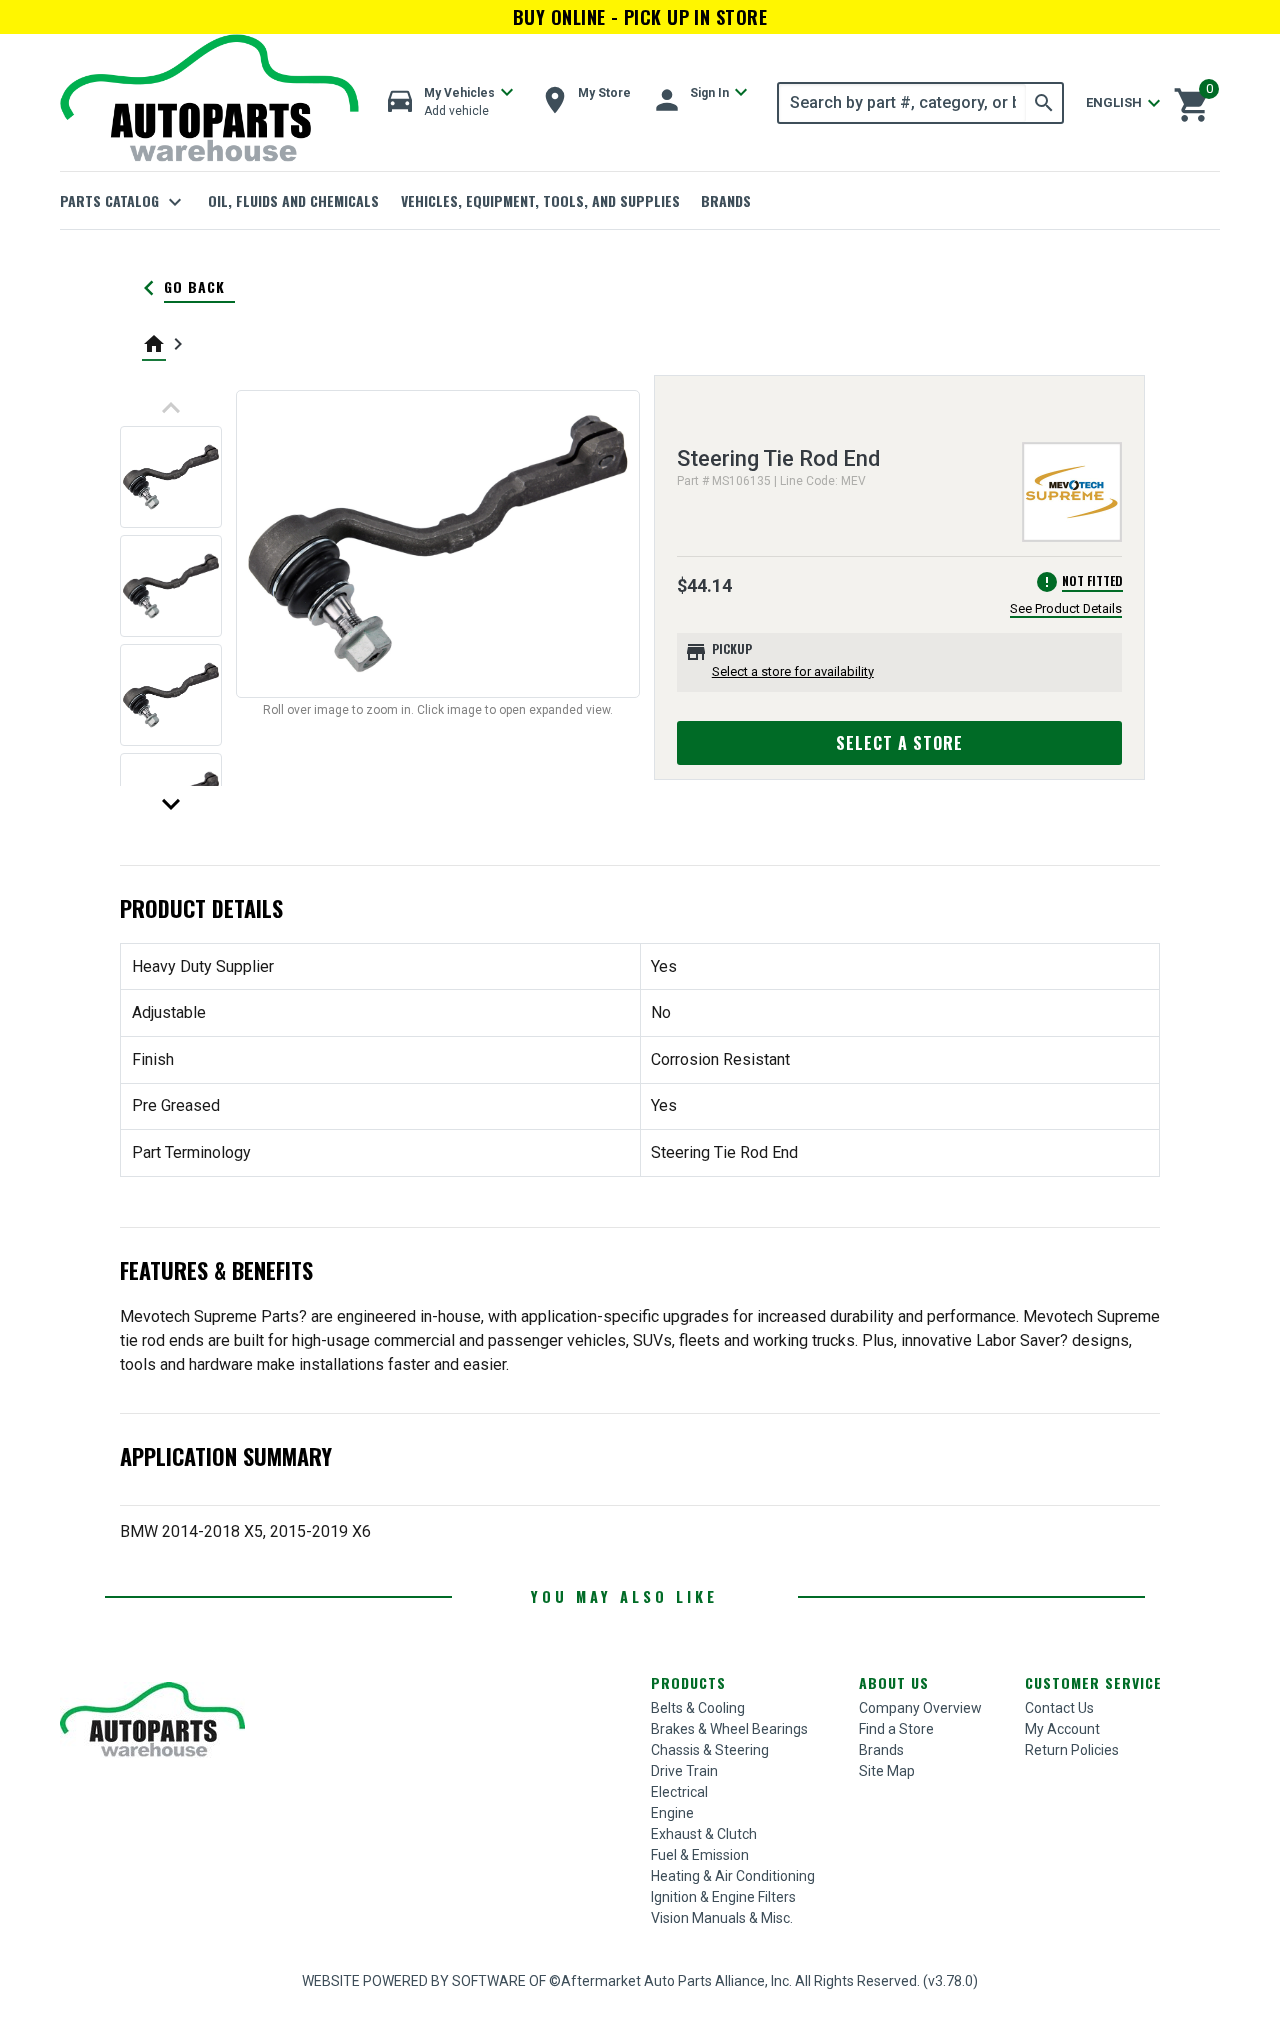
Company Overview (920, 1708)
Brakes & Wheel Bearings (729, 1729)
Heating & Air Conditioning (733, 1876)
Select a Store (899, 743)
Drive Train (684, 1771)
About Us (894, 1682)
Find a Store (896, 1729)
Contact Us (1059, 1708)
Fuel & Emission (700, 1855)
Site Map (887, 1771)
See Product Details (1066, 608)
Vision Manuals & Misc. (722, 1918)
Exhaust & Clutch (704, 1834)
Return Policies (1072, 1750)
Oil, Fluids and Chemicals (293, 200)
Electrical (679, 1792)
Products (688, 1682)
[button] (451, 102)
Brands (726, 200)
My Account (1062, 1729)
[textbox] (902, 103)
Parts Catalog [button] (123, 202)
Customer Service (1093, 1682)
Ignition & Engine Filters (723, 1897)
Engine (672, 1813)
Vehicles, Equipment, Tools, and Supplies (540, 200)
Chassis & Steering (710, 1750)
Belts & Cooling (698, 1708)
